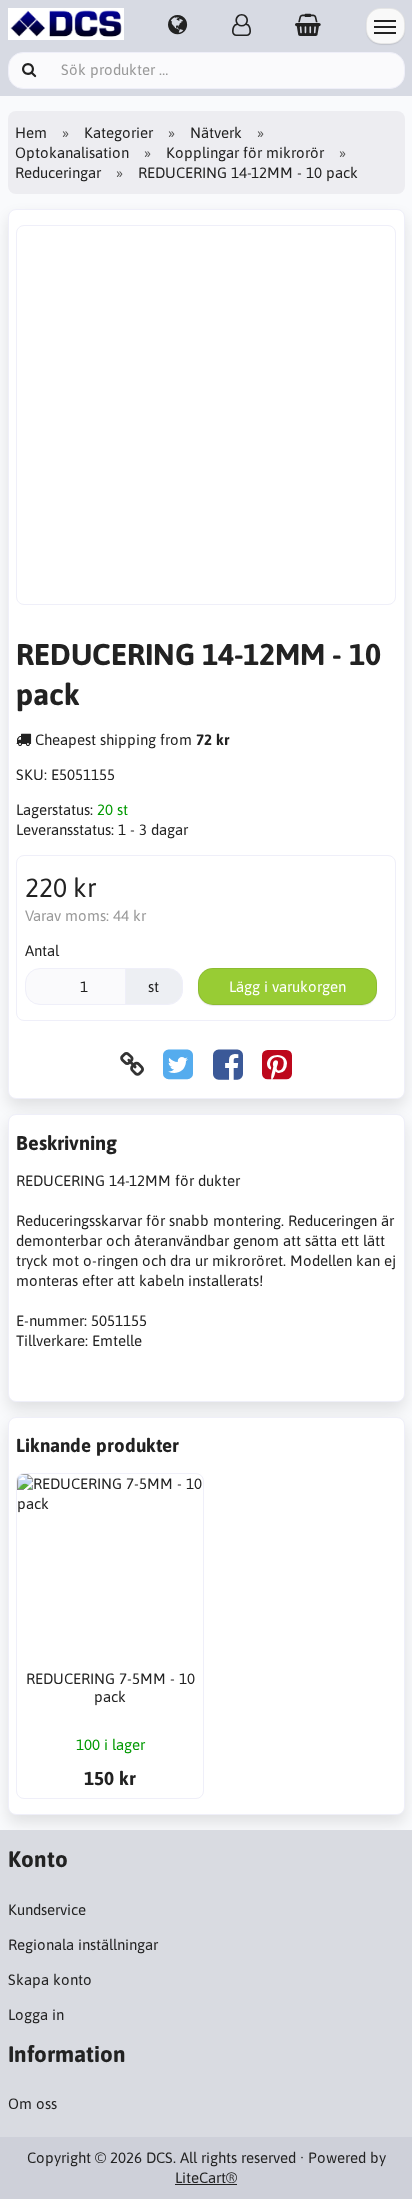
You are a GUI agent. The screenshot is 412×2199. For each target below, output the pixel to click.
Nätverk (216, 132)
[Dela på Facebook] (228, 1064)
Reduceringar (58, 172)
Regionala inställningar (83, 1944)
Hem (31, 132)
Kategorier (118, 132)
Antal (42, 950)
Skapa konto (50, 1979)
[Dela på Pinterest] (277, 1064)
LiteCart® (206, 2177)
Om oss (32, 2103)
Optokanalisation (72, 152)
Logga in (36, 2014)
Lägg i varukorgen (287, 986)
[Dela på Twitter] (178, 1064)
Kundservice (47, 1909)
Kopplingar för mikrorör (245, 152)
